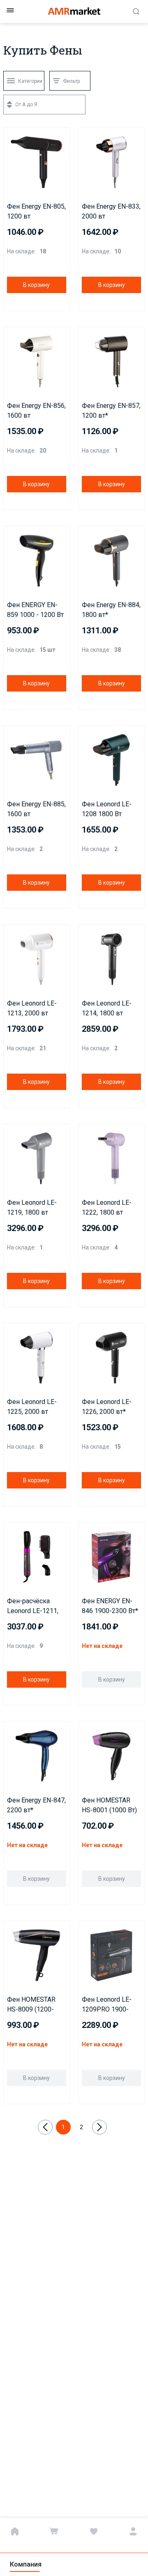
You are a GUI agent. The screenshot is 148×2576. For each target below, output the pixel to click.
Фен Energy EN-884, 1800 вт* (111, 610)
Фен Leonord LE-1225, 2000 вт (32, 1407)
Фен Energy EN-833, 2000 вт (111, 211)
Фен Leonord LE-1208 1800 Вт (107, 809)
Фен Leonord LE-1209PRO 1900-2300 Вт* (107, 2005)
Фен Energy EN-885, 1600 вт (36, 809)
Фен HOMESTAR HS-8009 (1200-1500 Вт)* (31, 2005)
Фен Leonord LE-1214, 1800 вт (107, 1008)
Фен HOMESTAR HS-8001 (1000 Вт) (109, 1805)
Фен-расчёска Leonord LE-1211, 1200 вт (33, 1607)
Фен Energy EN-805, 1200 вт (36, 211)
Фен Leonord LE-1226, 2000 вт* (107, 1407)
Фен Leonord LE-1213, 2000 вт (32, 1008)
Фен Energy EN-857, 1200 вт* (111, 411)
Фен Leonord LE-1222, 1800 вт (107, 1207)
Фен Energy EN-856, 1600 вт (36, 411)
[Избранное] (94, 2531)
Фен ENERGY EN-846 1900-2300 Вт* (110, 1606)
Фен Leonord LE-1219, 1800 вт (32, 1207)
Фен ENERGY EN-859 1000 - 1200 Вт (35, 610)
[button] (12, 136)
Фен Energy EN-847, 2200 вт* (36, 1805)
